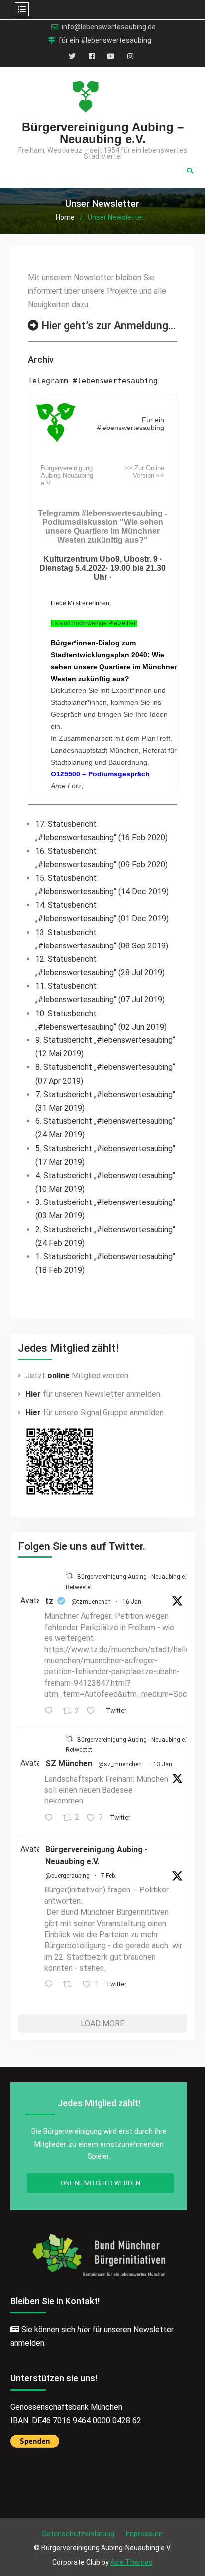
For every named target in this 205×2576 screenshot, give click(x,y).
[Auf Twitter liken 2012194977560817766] (94, 1711)
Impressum (144, 2534)
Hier (33, 1394)
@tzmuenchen (91, 1602)
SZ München (69, 1763)
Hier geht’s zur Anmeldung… (108, 325)
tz (49, 1601)
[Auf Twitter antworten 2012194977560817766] (51, 1711)
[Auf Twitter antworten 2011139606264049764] (51, 1819)
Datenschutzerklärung (78, 2534)
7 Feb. (109, 1876)
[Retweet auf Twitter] (69, 1576)
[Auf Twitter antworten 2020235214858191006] (51, 1985)
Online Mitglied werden (101, 2183)
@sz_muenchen (120, 1764)
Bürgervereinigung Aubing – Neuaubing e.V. (103, 133)
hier (84, 2330)
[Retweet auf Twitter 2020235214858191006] (70, 1985)
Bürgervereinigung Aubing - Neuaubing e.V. (97, 1855)
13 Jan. (163, 1764)
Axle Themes (132, 2562)
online (58, 1376)
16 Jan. (133, 1602)
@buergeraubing (67, 1876)
